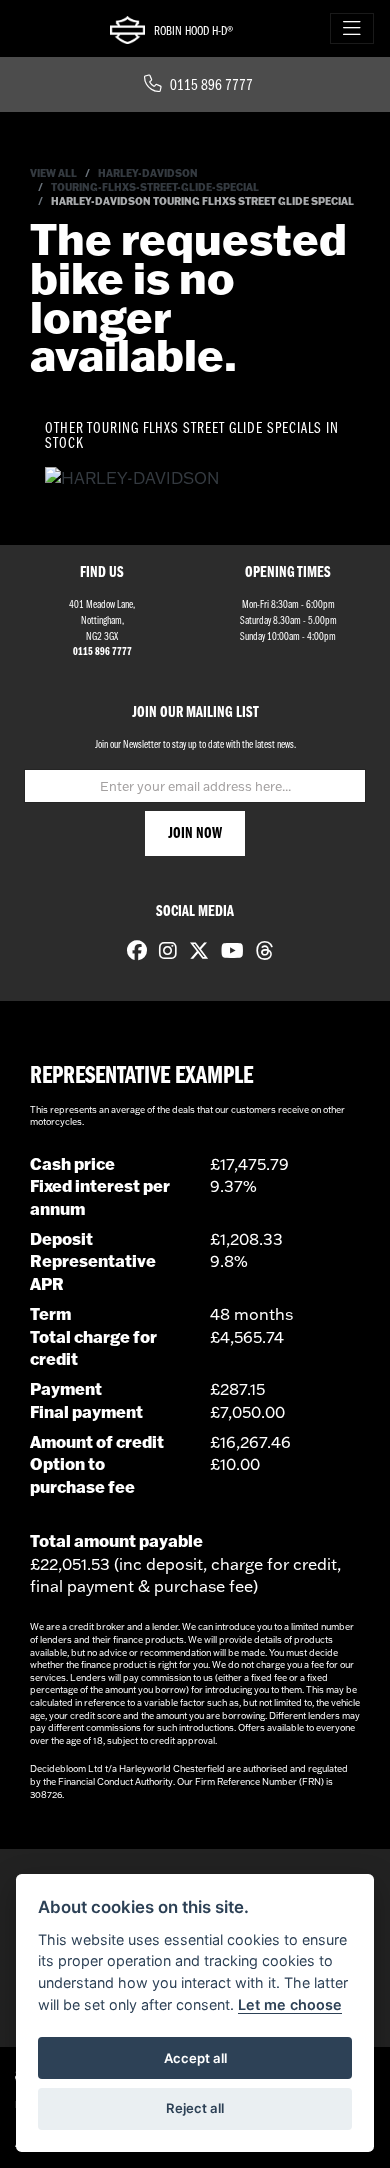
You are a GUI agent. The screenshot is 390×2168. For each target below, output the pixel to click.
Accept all (195, 2058)
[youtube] (227, 953)
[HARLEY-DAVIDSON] (132, 480)
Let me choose (290, 2004)
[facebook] (132, 953)
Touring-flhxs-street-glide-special (155, 187)
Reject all (195, 2108)
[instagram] (163, 953)
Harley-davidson (148, 173)
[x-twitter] (194, 953)
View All (53, 173)
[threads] (260, 953)
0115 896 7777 (211, 86)
